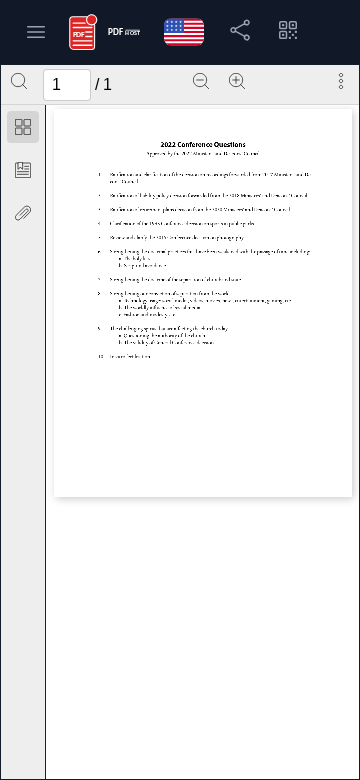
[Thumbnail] (23, 127)
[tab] (23, 130)
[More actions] (341, 81)
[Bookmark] (23, 170)
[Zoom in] (237, 81)
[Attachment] (23, 213)
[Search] (19, 81)
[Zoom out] (201, 81)
